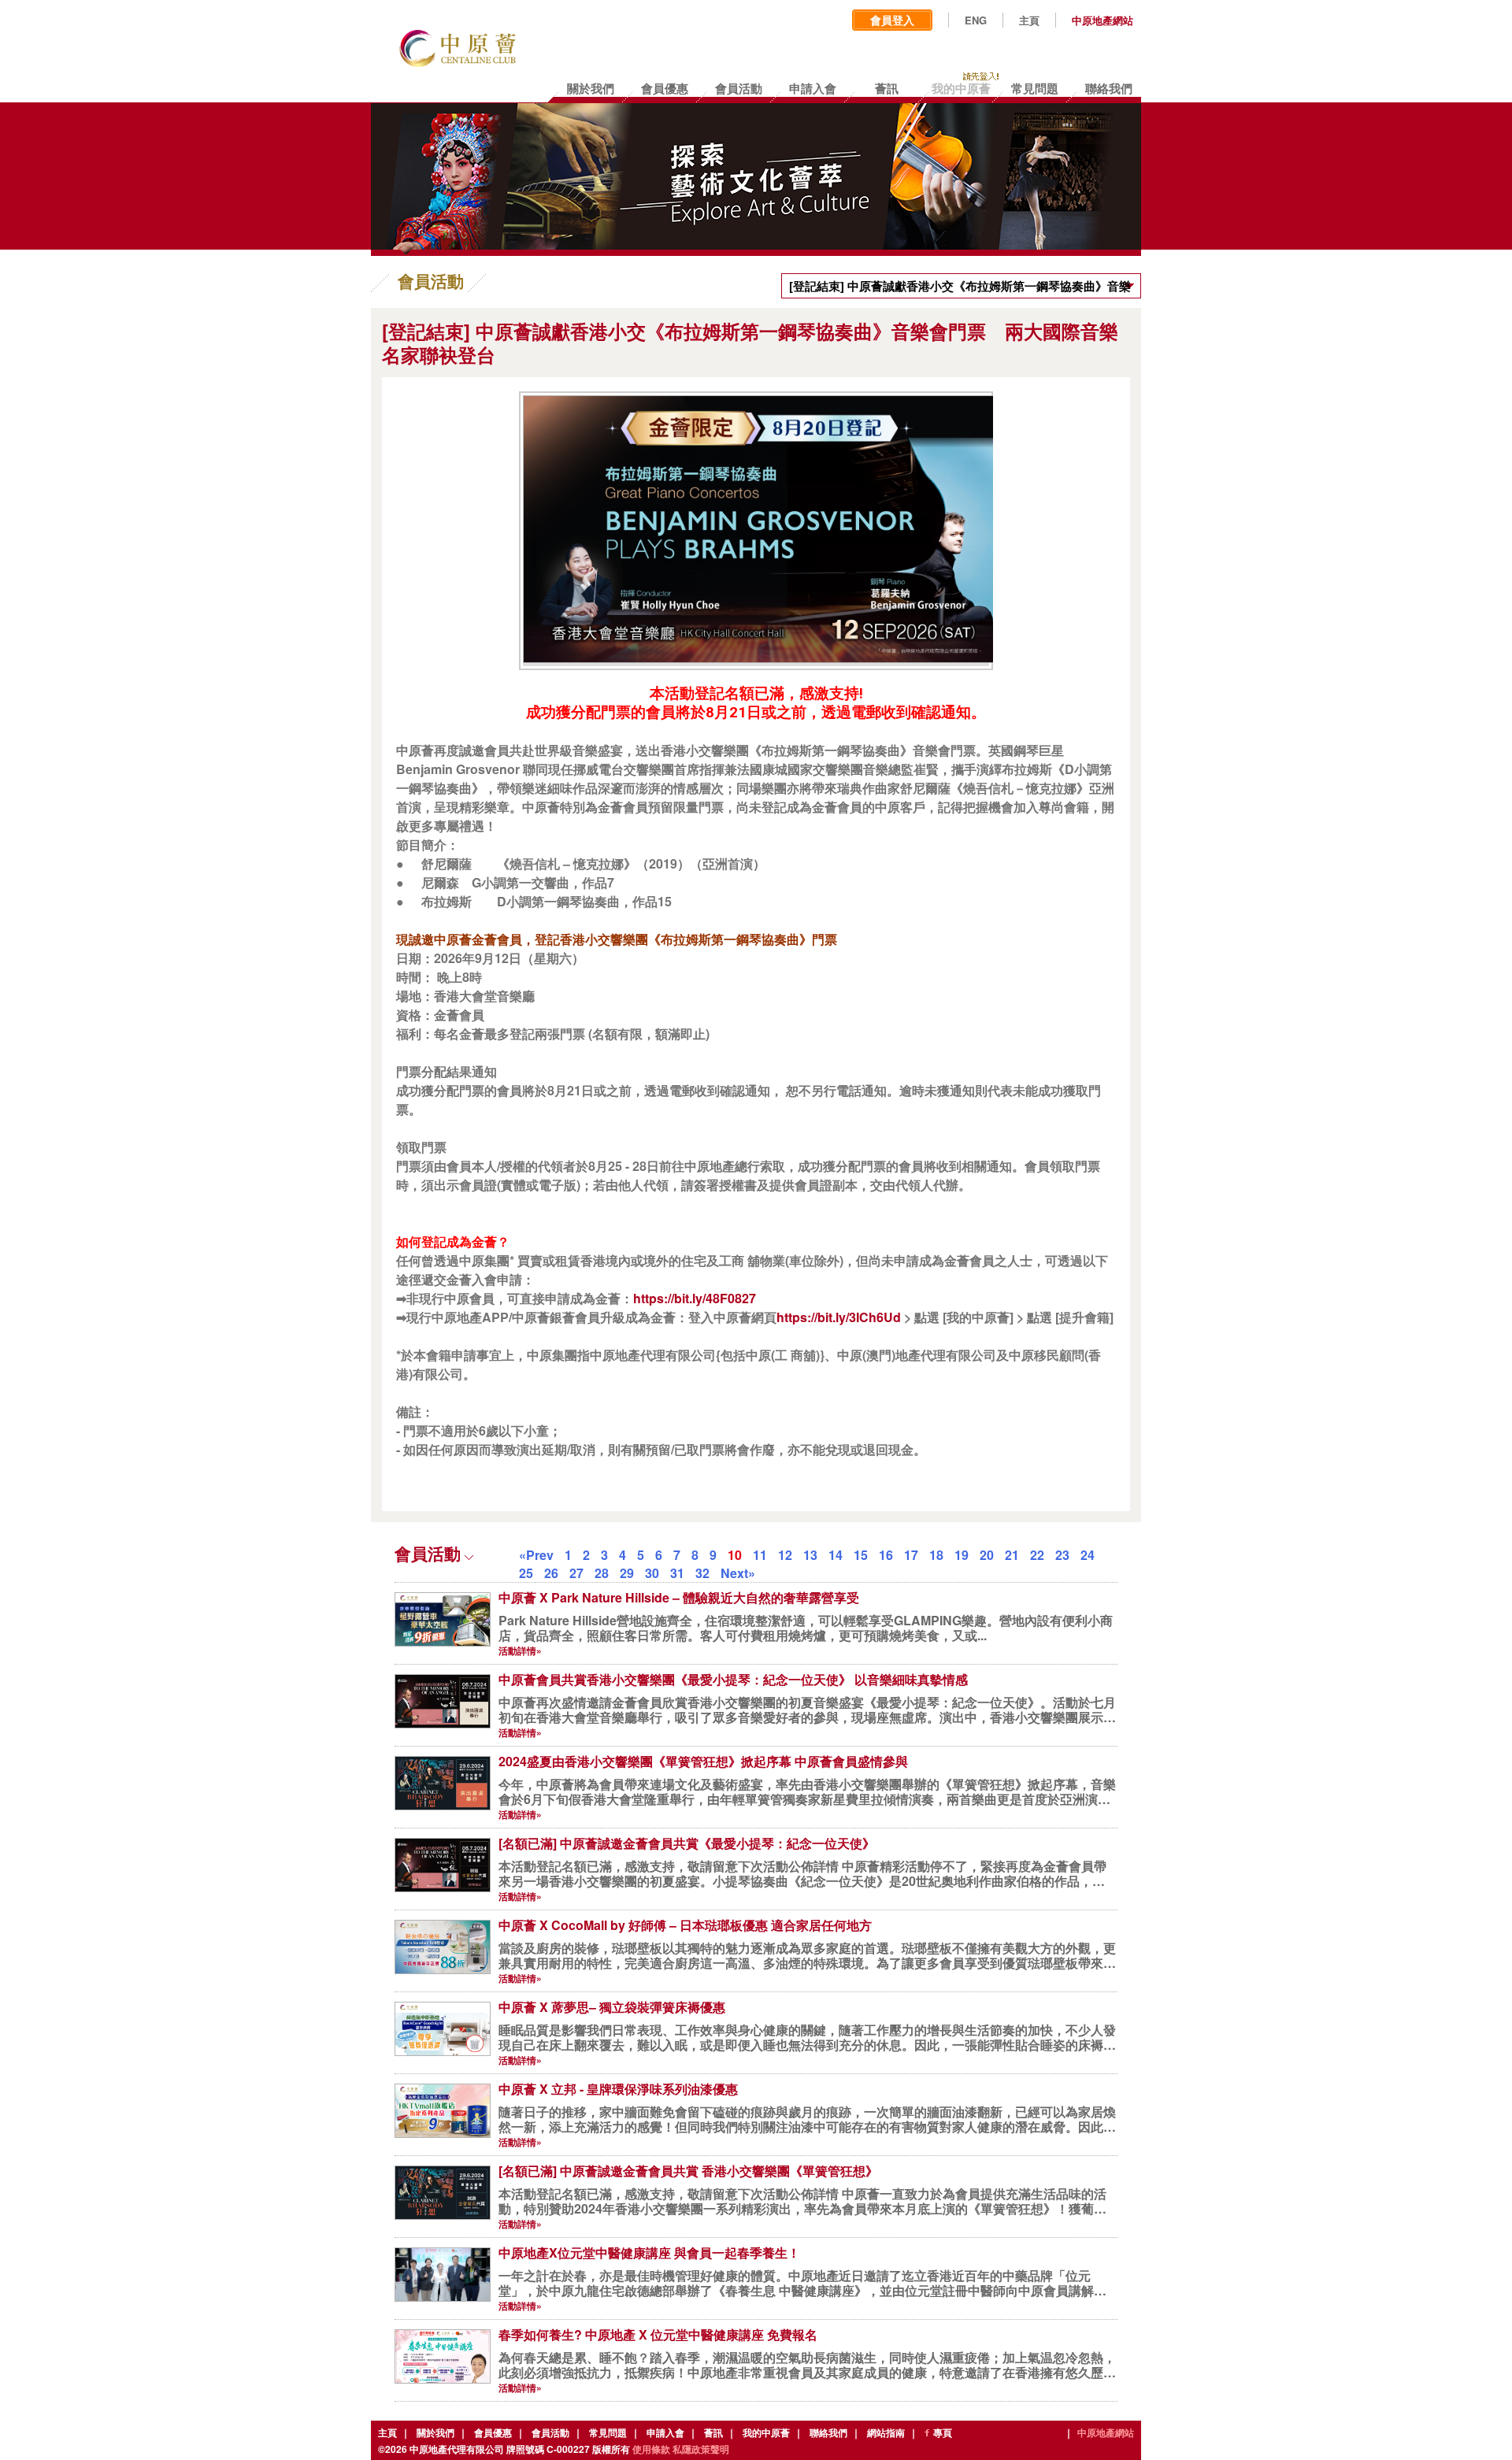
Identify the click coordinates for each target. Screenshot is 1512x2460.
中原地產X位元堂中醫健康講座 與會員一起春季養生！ (649, 2253)
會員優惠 (493, 2432)
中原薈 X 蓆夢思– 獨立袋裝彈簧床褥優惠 (612, 2007)
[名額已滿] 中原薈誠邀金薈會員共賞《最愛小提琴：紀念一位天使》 (687, 1843)
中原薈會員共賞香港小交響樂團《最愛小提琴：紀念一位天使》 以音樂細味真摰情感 (733, 1679)
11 (760, 1555)
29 (627, 1573)
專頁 (943, 2432)
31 (677, 1573)
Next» (738, 1573)
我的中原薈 (766, 2432)
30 (652, 1573)
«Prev (536, 1555)
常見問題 (608, 2432)
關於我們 (435, 2432)
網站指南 (886, 2432)
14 (836, 1555)
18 (936, 1555)
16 (886, 1555)
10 (735, 1555)
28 (602, 1573)
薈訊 (713, 2432)
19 (962, 1555)
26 (551, 1573)
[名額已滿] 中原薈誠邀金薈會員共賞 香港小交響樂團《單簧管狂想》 (688, 2171)
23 (1062, 1555)
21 (1012, 1555)
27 (576, 1573)
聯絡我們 (828, 2432)
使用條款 (651, 2449)
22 (1037, 1555)
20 (987, 1555)
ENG (976, 20)
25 (526, 1573)
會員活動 (550, 2432)
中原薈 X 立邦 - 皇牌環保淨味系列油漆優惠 (618, 2089)
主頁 (1029, 20)
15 (861, 1555)
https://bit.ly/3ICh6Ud (839, 1317)
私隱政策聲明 (701, 2449)
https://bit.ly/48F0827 (695, 1298)
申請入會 (665, 2432)
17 (911, 1555)
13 (810, 1555)
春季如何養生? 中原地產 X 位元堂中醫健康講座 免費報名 (658, 2334)
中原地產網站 (1102, 20)
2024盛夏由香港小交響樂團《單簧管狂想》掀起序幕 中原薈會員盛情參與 (703, 1761)
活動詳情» (520, 1650)
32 (702, 1573)
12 (785, 1555)
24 (1088, 1555)
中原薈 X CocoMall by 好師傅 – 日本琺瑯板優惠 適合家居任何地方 (685, 1925)
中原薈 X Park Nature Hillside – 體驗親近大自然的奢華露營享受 (679, 1597)
